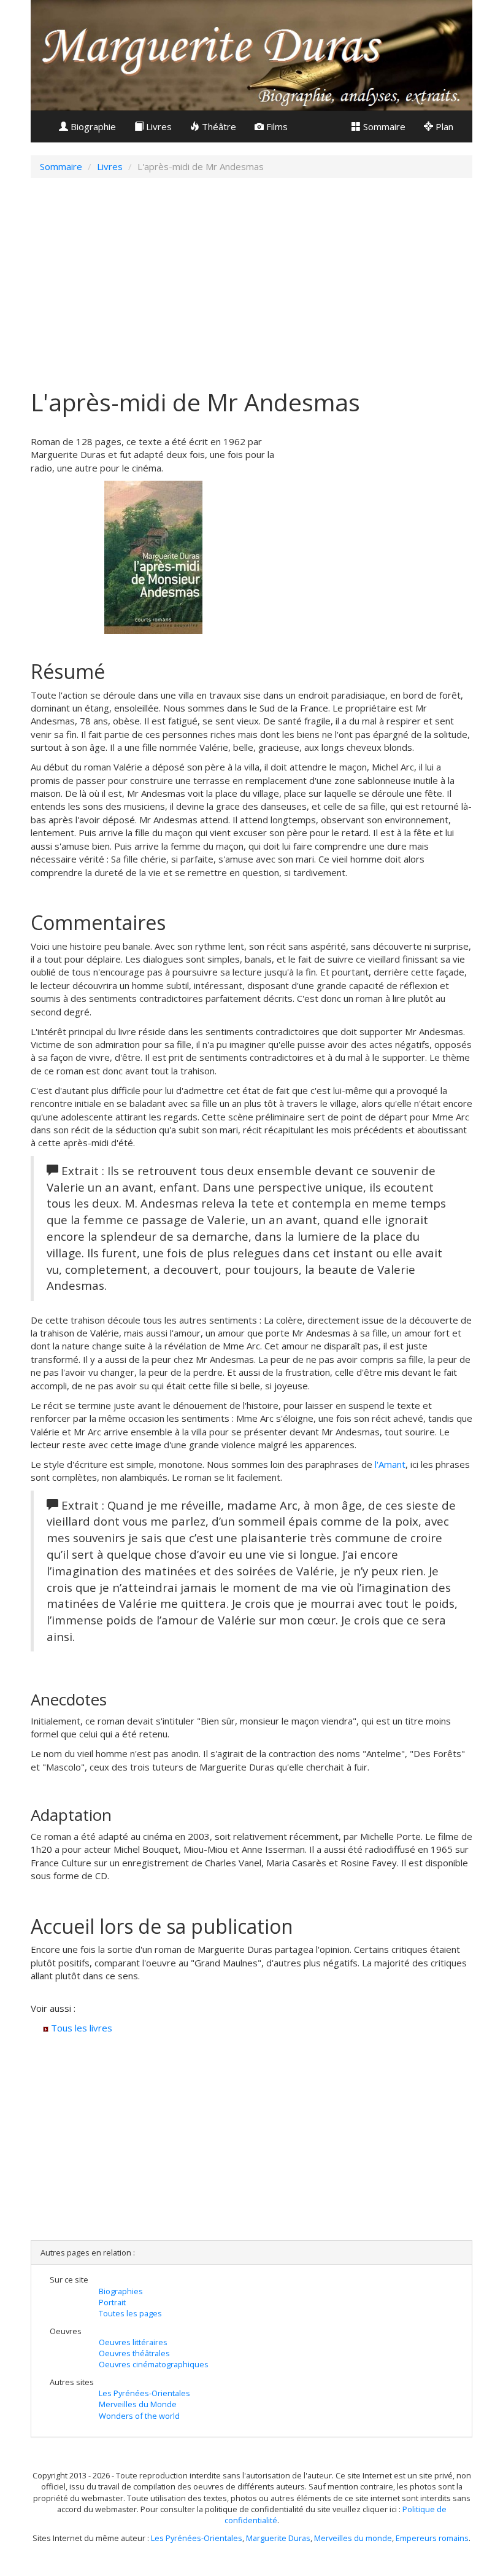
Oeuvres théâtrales (134, 2353)
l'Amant (390, 1464)
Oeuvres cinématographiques (154, 2364)
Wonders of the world (139, 2416)
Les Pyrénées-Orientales (144, 2393)
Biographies (121, 2291)
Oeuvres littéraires (133, 2342)
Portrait (112, 2302)
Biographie (92, 126)
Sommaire (383, 126)
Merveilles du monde (353, 2538)
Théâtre (218, 126)
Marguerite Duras (278, 2538)
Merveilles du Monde (138, 2404)
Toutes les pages (130, 2313)
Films (276, 126)
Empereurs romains (432, 2538)
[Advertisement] (251, 277)
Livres (158, 126)
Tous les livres (80, 2028)
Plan (443, 126)
